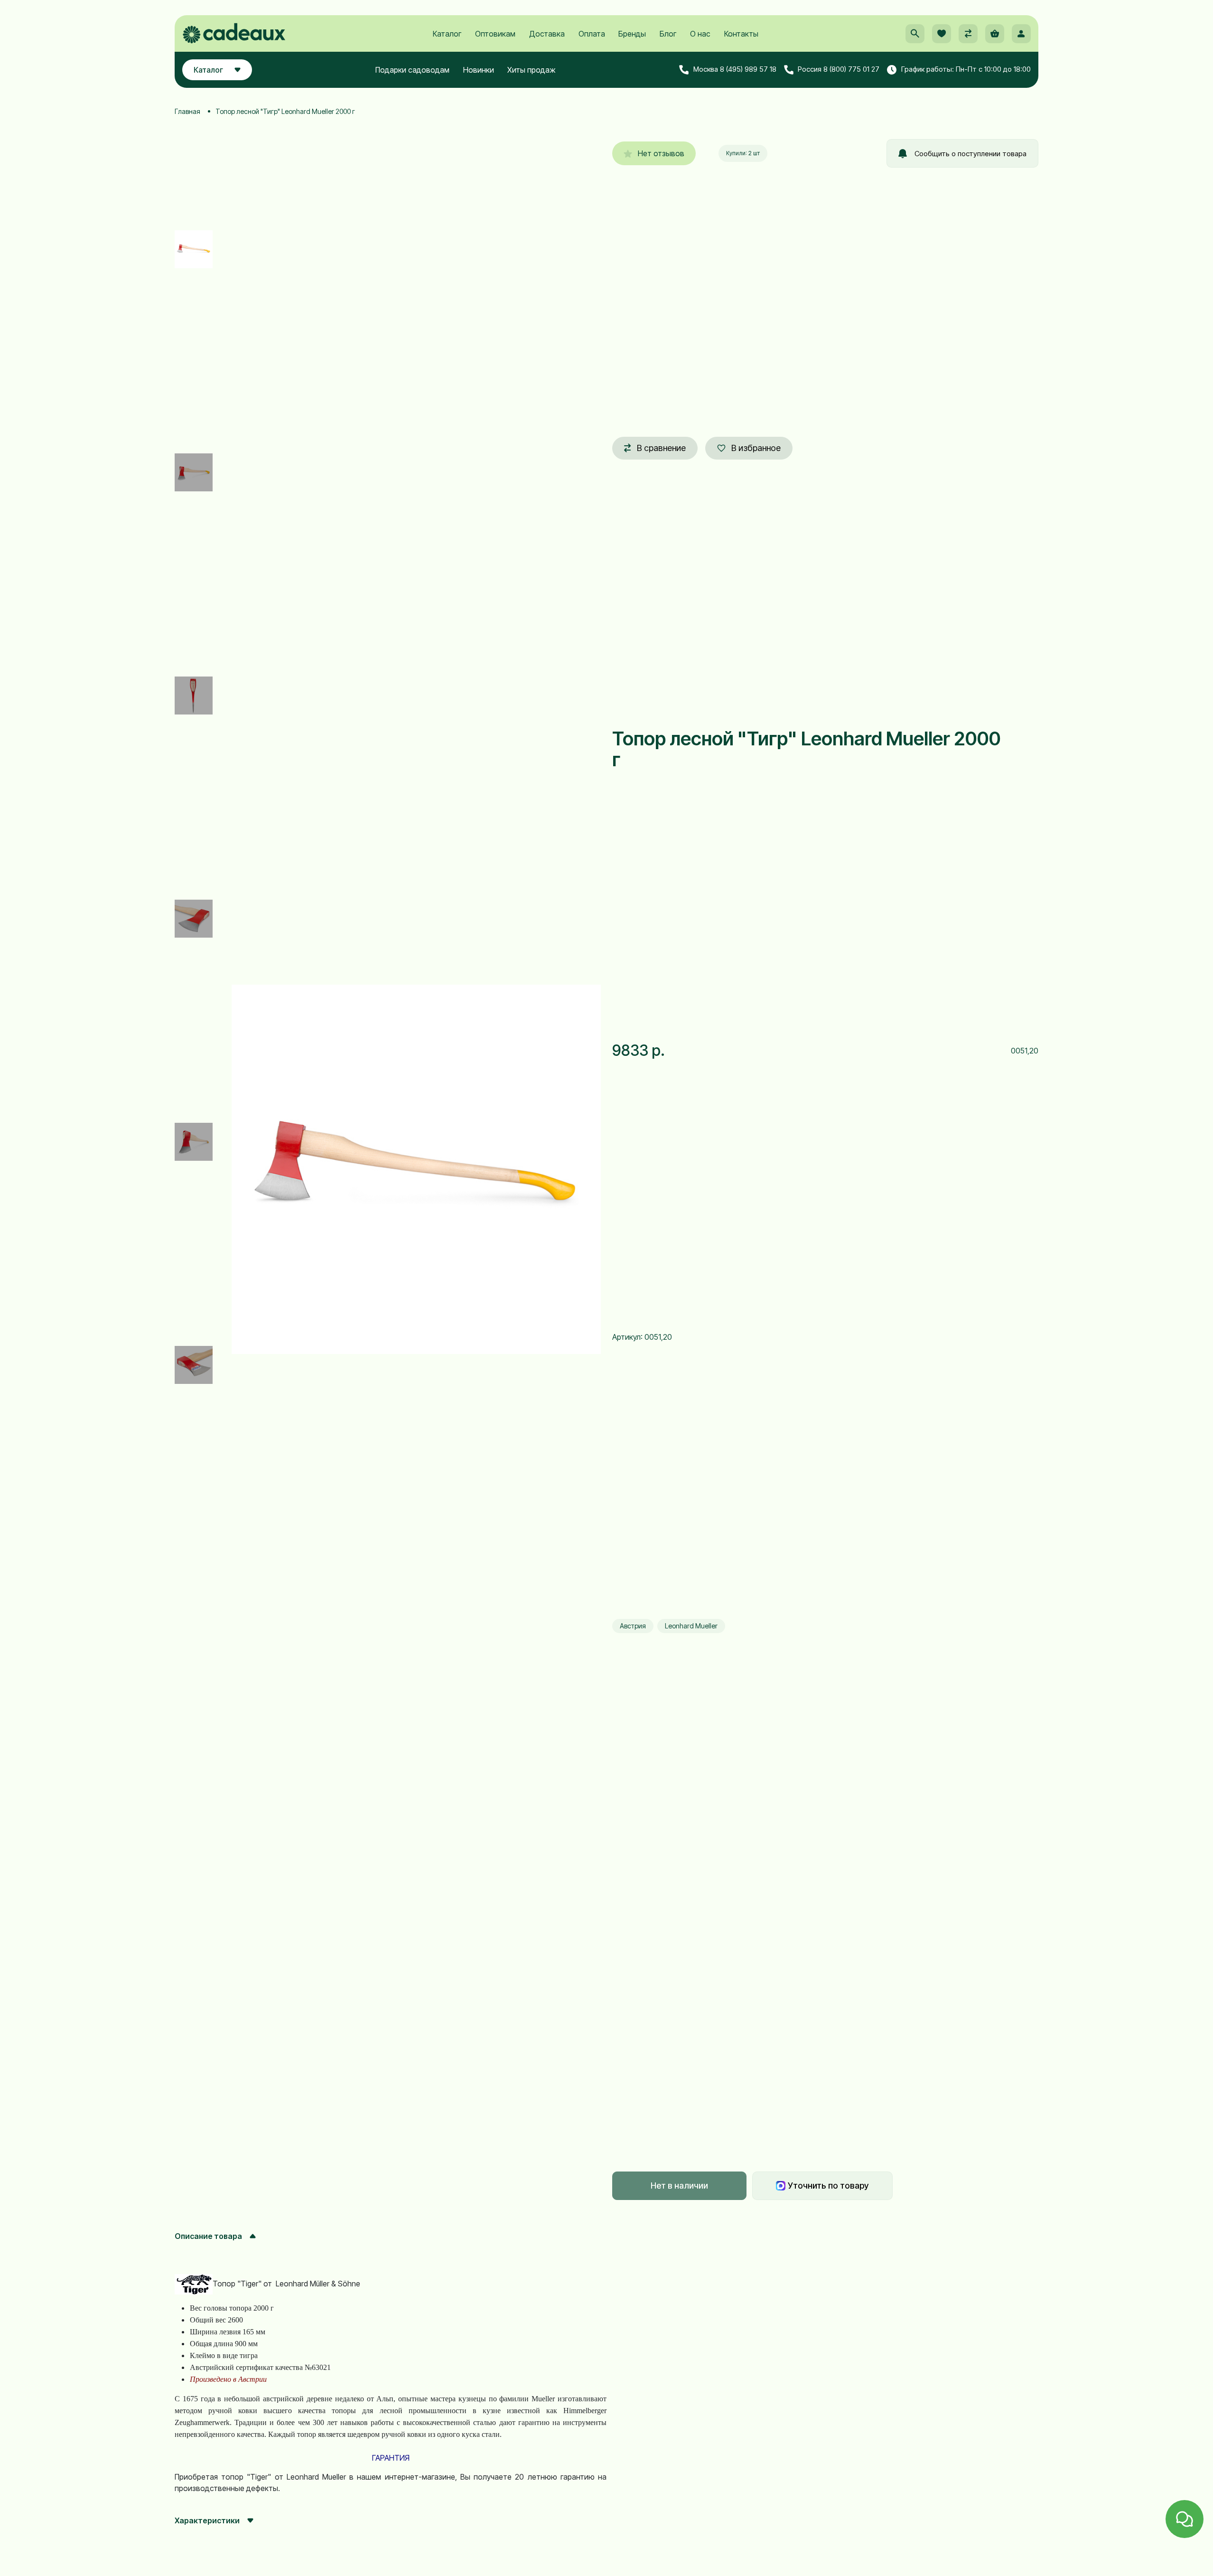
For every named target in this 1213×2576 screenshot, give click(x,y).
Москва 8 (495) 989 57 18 (735, 70)
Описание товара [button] (208, 2236)
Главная (187, 111)
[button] (915, 34)
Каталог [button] (208, 70)
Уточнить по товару (828, 2186)
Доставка (547, 34)
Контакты (741, 34)
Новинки (479, 70)
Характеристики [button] (207, 2520)
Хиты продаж (532, 70)
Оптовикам (495, 34)
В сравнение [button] (661, 448)
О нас (700, 34)
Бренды (632, 34)
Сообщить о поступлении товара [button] (970, 154)
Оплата (592, 34)
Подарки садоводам (412, 70)
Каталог (447, 34)
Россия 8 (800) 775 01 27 (839, 70)
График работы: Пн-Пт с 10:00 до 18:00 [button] (966, 70)
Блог (668, 34)
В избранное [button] (756, 448)
